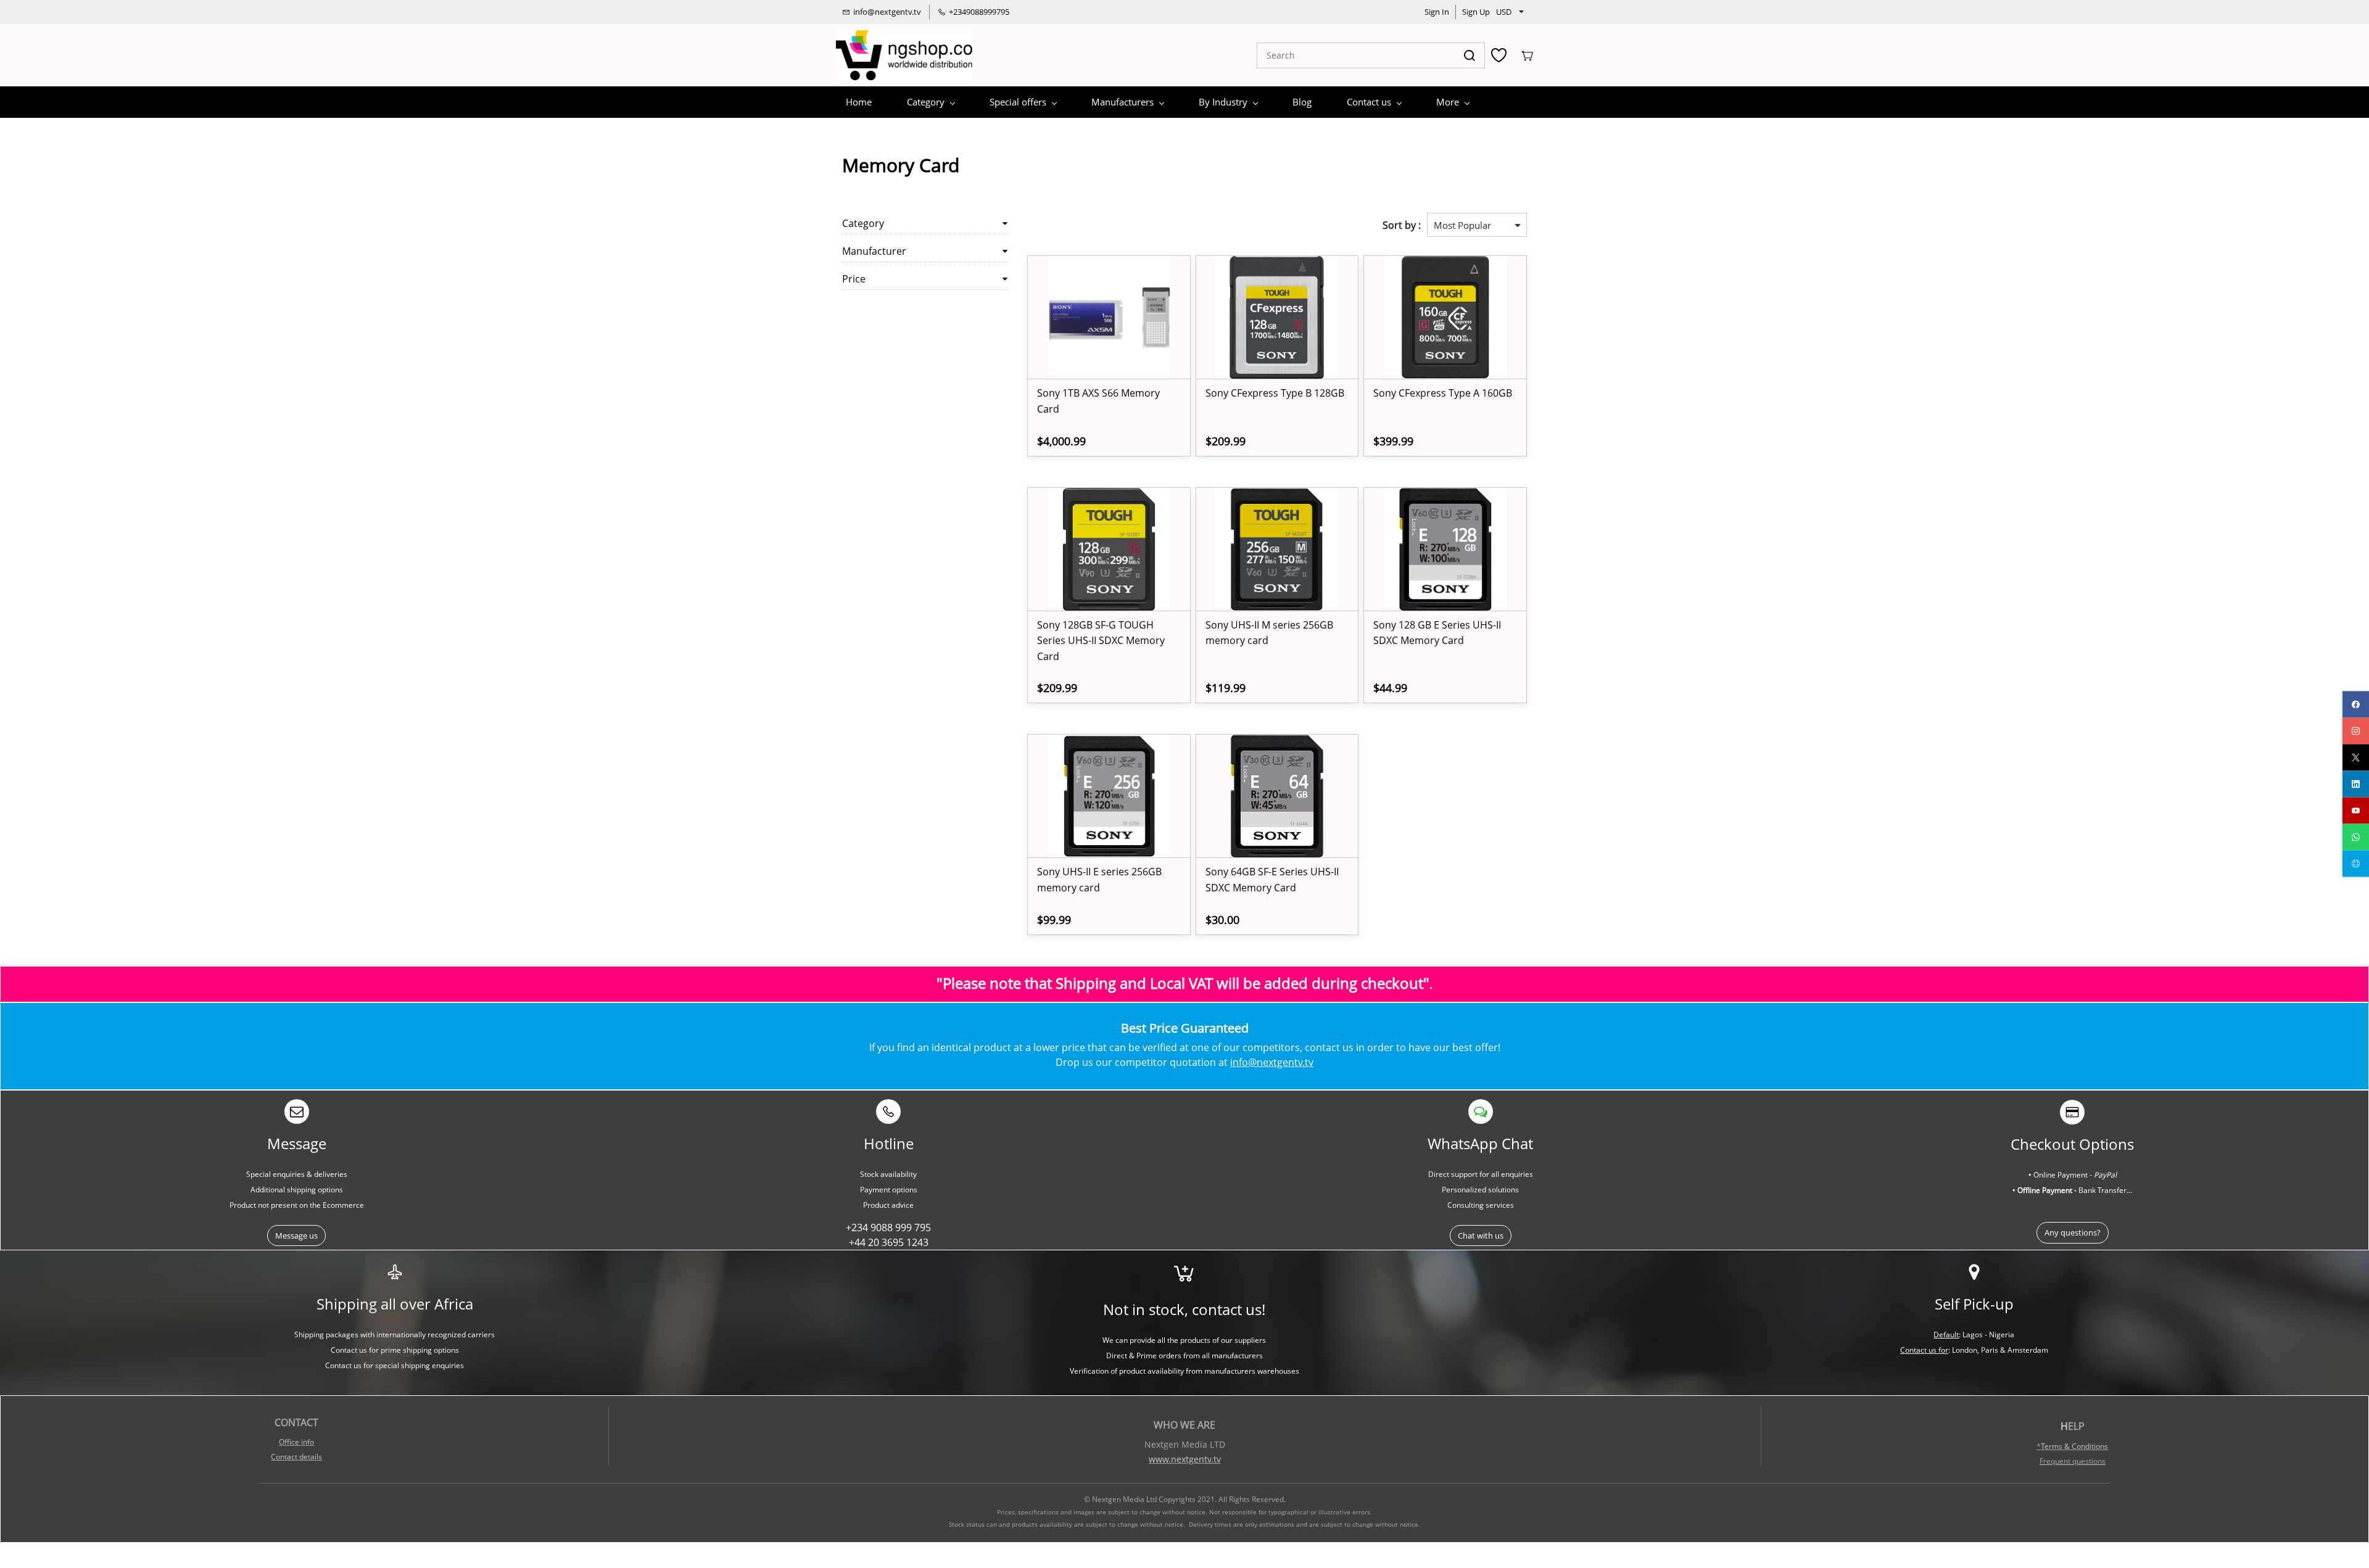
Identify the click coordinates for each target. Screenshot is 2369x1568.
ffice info (299, 1442)
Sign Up (1476, 12)
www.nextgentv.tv (1185, 1459)
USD (1504, 12)
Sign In (1437, 12)
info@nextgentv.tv (1272, 1062)
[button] (296, 1236)
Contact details (296, 1457)
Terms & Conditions (2074, 1446)
